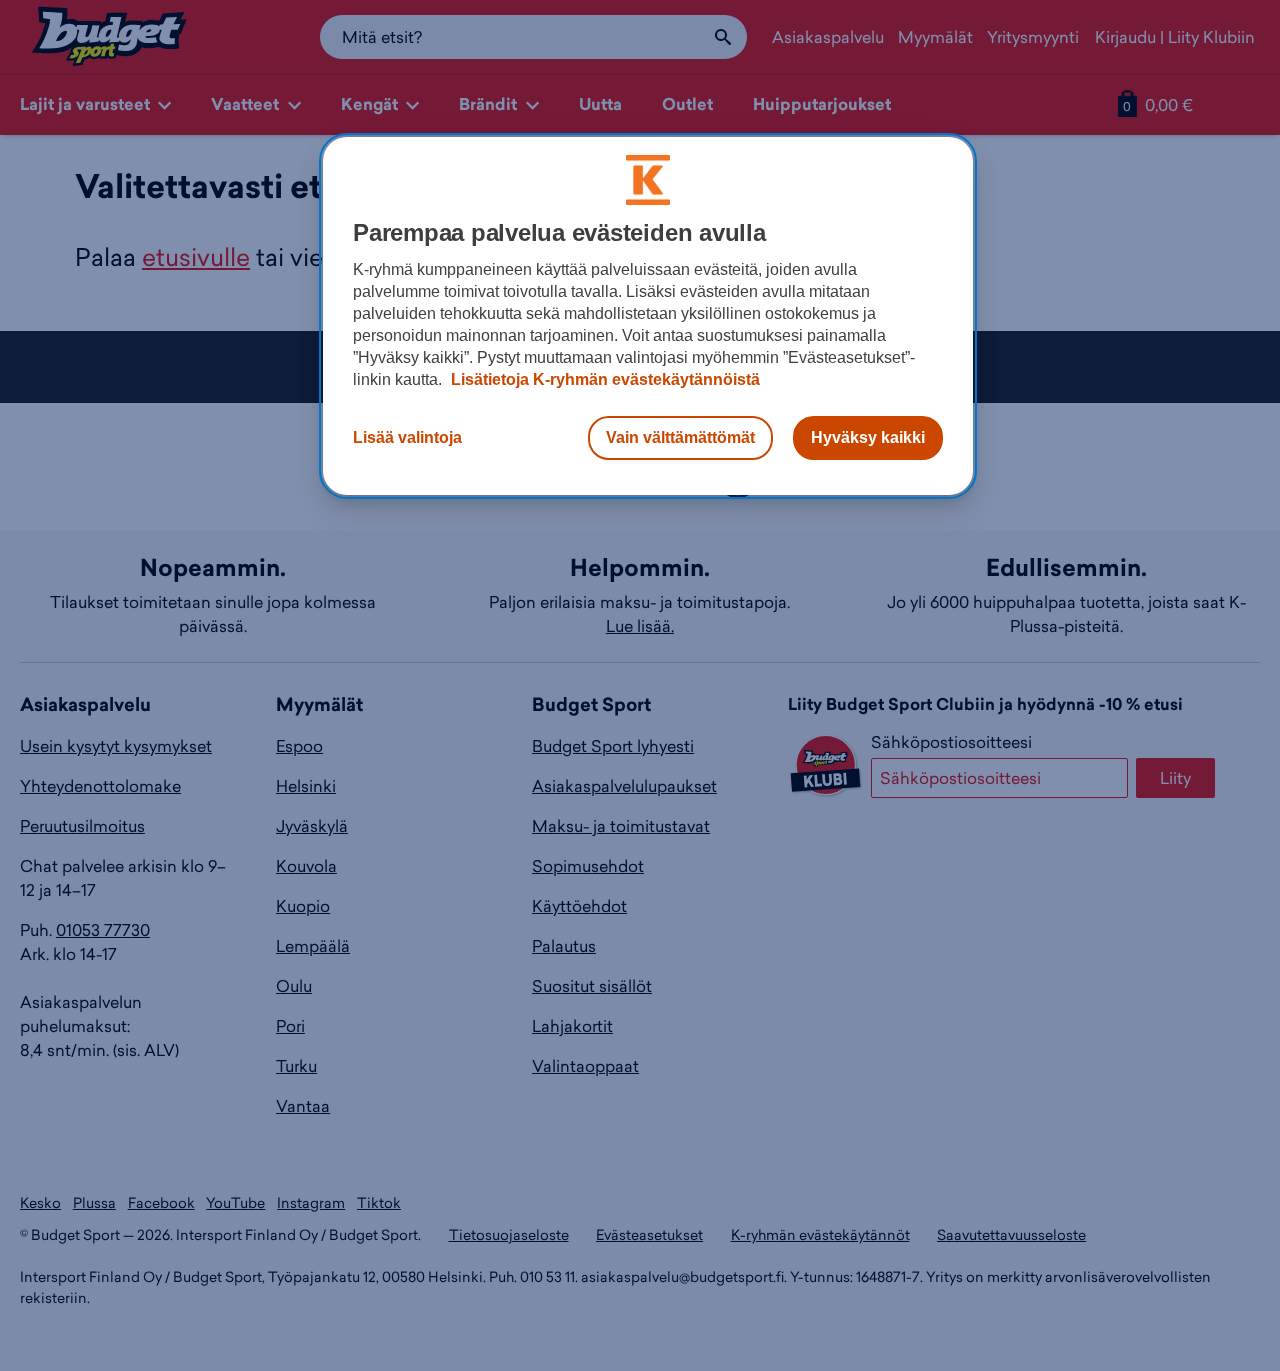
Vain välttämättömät (680, 437)
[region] (648, 316)
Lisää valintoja (407, 437)
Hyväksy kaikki (868, 437)
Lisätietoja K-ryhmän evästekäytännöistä (603, 379)
